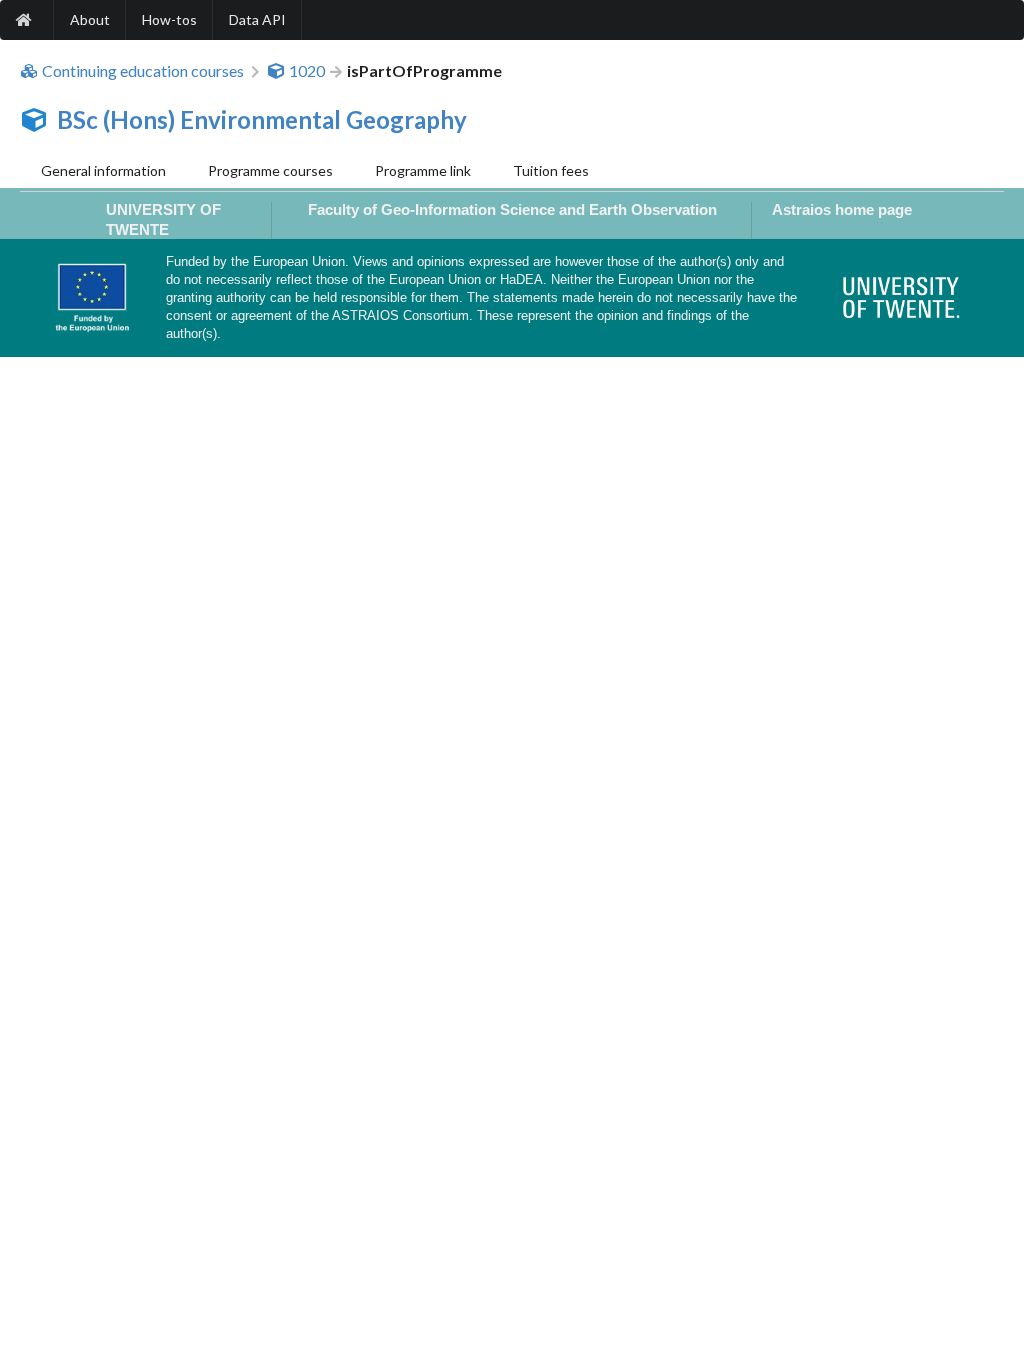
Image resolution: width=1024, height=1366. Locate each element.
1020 (307, 71)
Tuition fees (551, 170)
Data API (257, 19)
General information (103, 170)
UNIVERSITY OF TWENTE (163, 219)
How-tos (169, 19)
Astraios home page (842, 209)
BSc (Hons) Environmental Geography (262, 119)
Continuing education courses (143, 71)
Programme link (423, 170)
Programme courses (270, 170)
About (90, 19)
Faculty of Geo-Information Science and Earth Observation (512, 209)
